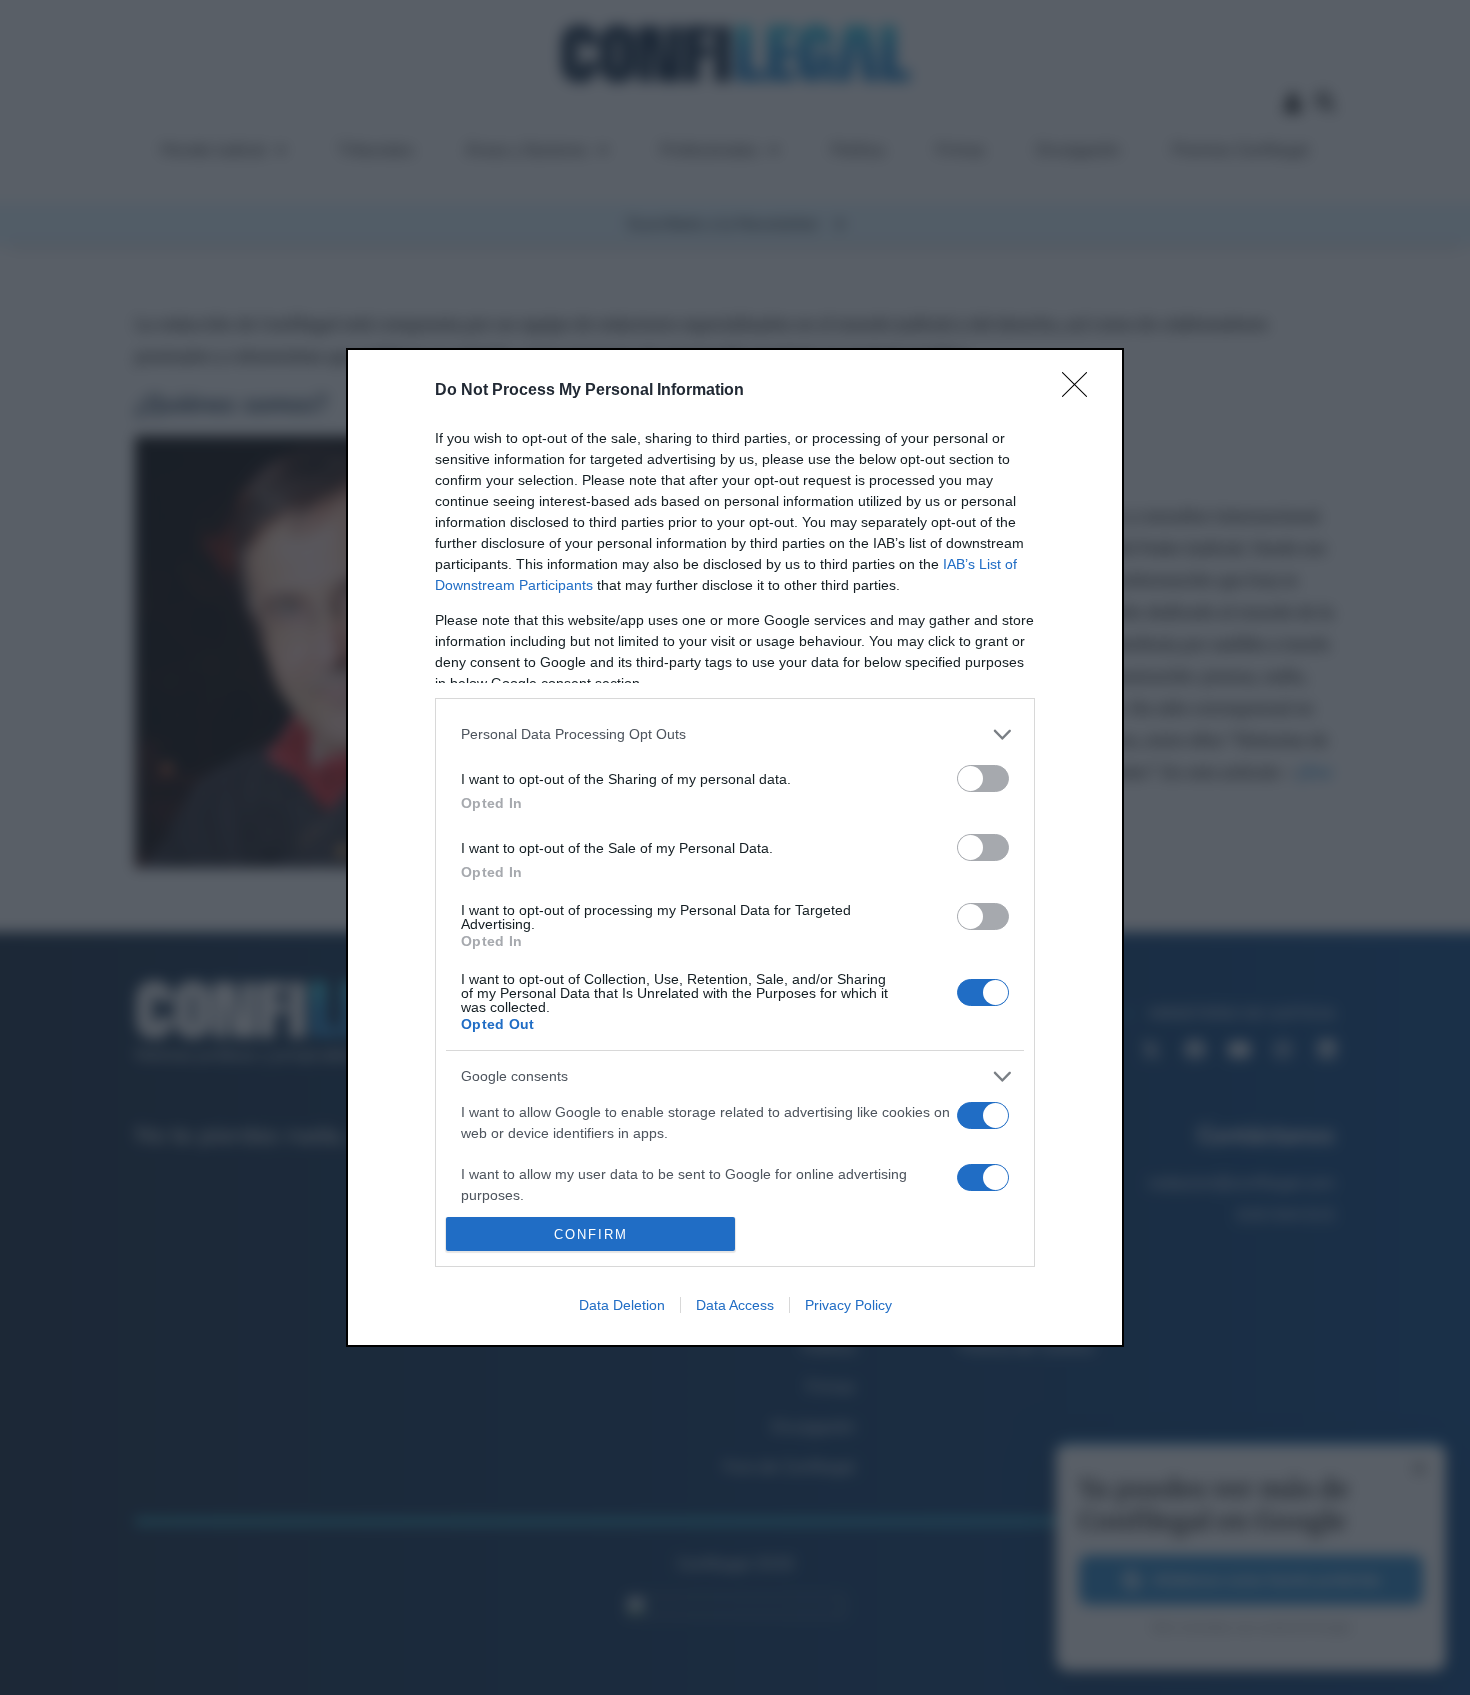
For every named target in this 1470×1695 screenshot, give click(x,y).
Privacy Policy (848, 1305)
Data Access (735, 1305)
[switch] (983, 778)
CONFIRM (591, 1234)
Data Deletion (622, 1305)
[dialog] (735, 848)
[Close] (1081, 391)
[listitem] (735, 734)
